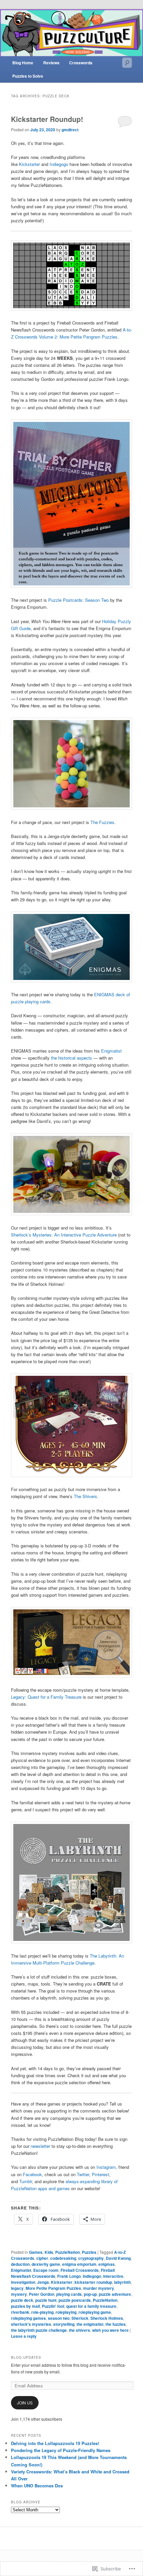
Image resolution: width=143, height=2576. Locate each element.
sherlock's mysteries (31, 2324)
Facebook (32, 2174)
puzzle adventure (115, 2294)
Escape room (46, 2270)
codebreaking (63, 2258)
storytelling (64, 2324)
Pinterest (100, 2174)
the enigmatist (90, 2324)
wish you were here (110, 2330)
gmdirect (70, 130)
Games (36, 2252)
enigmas (107, 2264)
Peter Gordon (42, 2294)
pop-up (90, 2294)
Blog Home (23, 63)
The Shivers (85, 1496)
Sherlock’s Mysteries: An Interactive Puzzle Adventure (64, 1235)
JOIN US (25, 2403)
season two (59, 2318)
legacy (17, 2288)
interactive (113, 2276)
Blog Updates (26, 2357)
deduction (20, 2264)
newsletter (40, 2146)
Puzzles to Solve (28, 76)
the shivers (79, 2330)
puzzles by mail (25, 2306)
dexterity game (46, 2264)
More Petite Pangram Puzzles (53, 2288)
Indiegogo (59, 164)
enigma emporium (79, 2264)
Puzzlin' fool (53, 2306)
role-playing (42, 2312)
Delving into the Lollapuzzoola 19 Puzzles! (55, 2443)
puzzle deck (22, 2300)
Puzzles (89, 2252)
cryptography (91, 2258)
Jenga (43, 2282)
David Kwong (118, 2258)
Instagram (106, 2167)
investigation (23, 2282)
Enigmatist (111, 1051)
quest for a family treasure (91, 2306)
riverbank (20, 2312)
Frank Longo (69, 2276)
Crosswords (81, 63)
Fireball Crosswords (80, 2270)
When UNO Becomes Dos (37, 2486)
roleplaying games (28, 2318)
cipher (42, 2258)
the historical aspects (71, 1058)
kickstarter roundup (93, 2282)
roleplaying (66, 2312)
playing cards (69, 2294)
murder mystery (99, 2288)
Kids (49, 2252)
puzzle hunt (46, 2300)
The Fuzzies (102, 822)
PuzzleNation (68, 2252)
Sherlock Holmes (107, 2318)
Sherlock (80, 2318)
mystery (19, 2294)
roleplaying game (95, 2312)
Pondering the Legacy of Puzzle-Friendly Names (61, 2450)
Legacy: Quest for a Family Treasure (46, 1697)
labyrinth (122, 2282)
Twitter (83, 2174)
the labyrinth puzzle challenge (39, 2330)
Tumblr (26, 2181)
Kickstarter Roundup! (47, 119)
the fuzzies (116, 2324)
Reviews (51, 63)
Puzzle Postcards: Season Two (78, 600)
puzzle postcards (75, 2300)
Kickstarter (29, 164)
